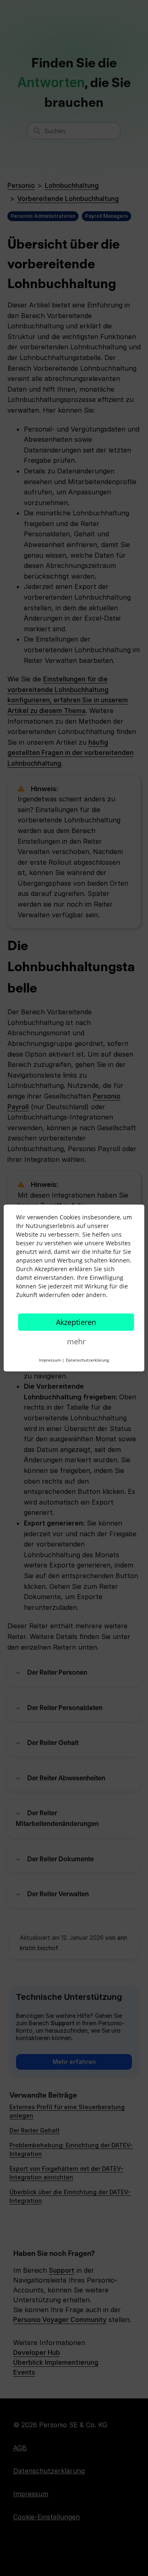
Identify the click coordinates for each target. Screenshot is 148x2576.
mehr (76, 1341)
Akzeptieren (76, 1322)
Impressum (50, 1360)
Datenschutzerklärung (87, 1360)
